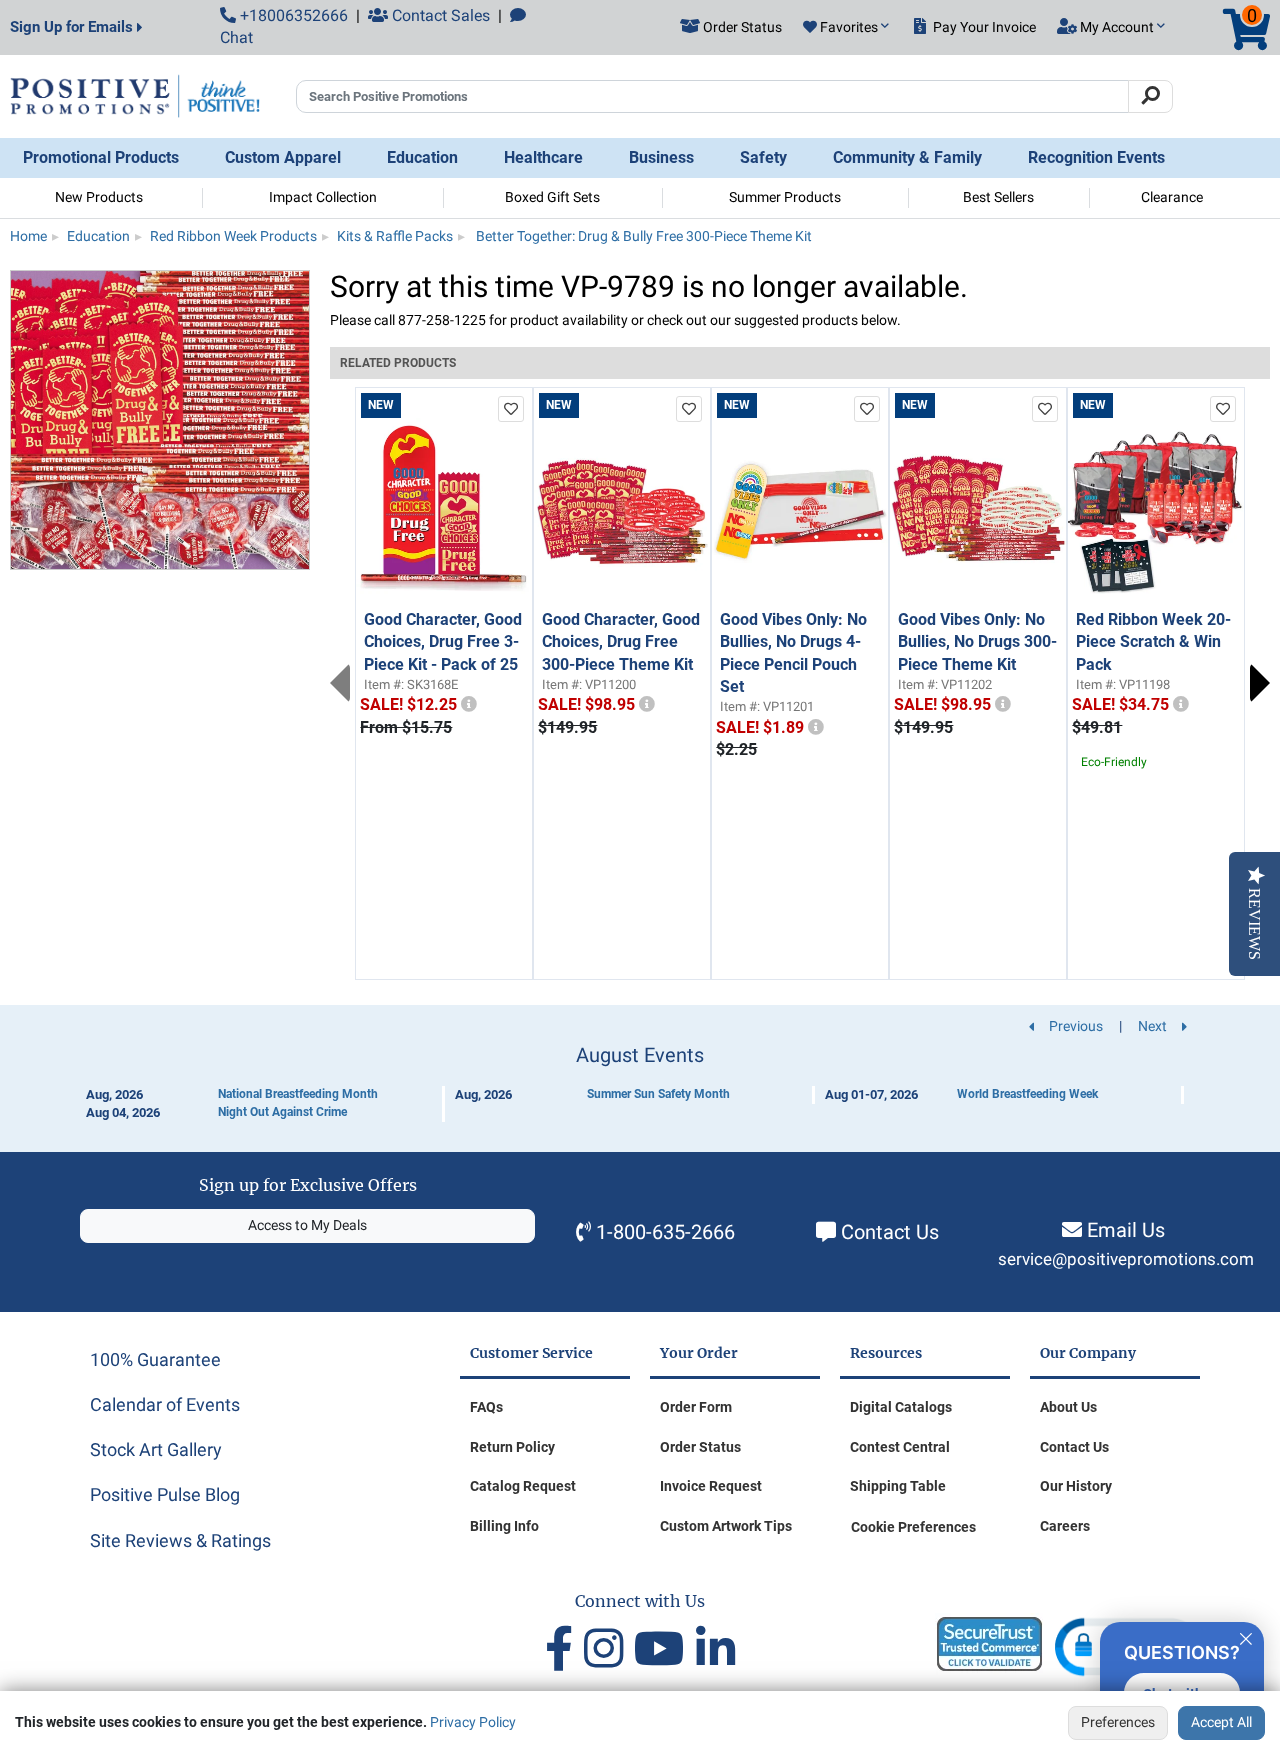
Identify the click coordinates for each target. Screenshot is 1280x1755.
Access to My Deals (307, 1225)
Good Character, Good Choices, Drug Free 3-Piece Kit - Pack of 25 (443, 642)
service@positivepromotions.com (1126, 1259)
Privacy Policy (473, 1722)
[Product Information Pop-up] (469, 704)
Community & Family (907, 157)
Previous (340, 683)
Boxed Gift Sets (552, 197)
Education (422, 157)
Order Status (700, 1447)
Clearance (1172, 197)
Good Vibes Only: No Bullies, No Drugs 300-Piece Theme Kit (977, 642)
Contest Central (900, 1447)
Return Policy (512, 1447)
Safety (763, 157)
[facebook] (564, 1649)
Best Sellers (998, 197)
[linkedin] (715, 1649)
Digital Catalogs (901, 1407)
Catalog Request (523, 1486)
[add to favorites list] (511, 409)
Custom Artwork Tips (726, 1526)
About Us (1068, 1407)
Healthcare (543, 157)
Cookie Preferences (913, 1527)
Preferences (1118, 1722)
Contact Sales (439, 15)
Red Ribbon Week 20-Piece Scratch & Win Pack (1153, 642)
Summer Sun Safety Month (658, 1094)
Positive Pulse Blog (165, 1494)
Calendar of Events (165, 1404)
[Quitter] (1246, 1636)
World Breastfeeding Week (1027, 1094)
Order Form (696, 1407)
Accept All (1221, 1722)
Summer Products (785, 197)
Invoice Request (711, 1486)
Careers (1065, 1526)
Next (1260, 683)
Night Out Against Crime (282, 1112)
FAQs (486, 1407)
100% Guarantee (155, 1359)
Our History (1076, 1486)
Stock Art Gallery (156, 1449)
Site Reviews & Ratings (180, 1540)
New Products (99, 197)
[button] (846, 28)
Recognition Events (1096, 157)
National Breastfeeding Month (298, 1094)
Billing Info (504, 1526)
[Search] (1150, 97)
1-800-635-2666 (665, 1232)
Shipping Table (898, 1486)
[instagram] (609, 1649)
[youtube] (665, 1649)
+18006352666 (292, 15)
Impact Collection (323, 197)
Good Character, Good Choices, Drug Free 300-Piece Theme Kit (621, 642)
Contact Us (890, 1232)
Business (661, 157)
